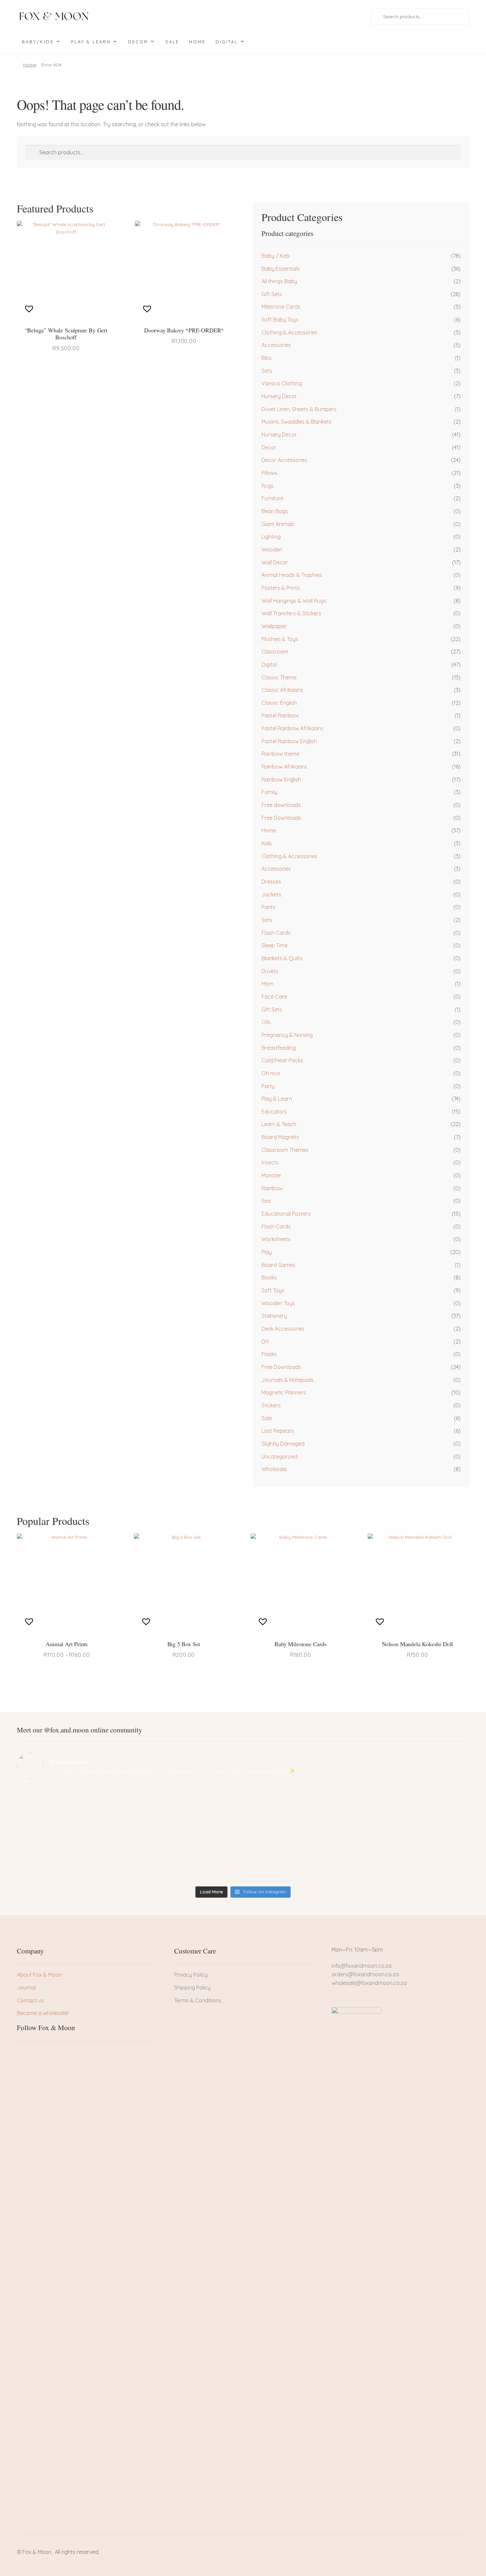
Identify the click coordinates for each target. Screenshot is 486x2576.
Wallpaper (274, 626)
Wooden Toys (278, 1303)
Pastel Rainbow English (289, 741)
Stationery (274, 1316)
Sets (267, 371)
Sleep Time (275, 945)
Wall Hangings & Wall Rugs (294, 601)
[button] (30, 309)
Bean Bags (275, 511)
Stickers (271, 1405)
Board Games (278, 1265)
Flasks (269, 1354)
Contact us (30, 2000)
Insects (270, 1162)
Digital (227, 42)
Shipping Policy (192, 1988)
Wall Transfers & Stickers (291, 613)
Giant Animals (278, 524)
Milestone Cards (281, 307)
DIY (265, 1342)
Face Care (274, 997)
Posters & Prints (281, 588)
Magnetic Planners (284, 1392)
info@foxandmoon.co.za (362, 1966)
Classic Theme (279, 677)
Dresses (271, 882)
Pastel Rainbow (280, 715)
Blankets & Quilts (282, 958)
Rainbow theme (281, 754)
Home (197, 42)
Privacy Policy (191, 1975)
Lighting (271, 537)
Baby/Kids (38, 42)
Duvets (270, 971)
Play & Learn (91, 42)
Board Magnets (280, 1137)
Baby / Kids (276, 256)
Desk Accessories (283, 1329)
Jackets (271, 894)
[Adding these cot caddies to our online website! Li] (72, 1800)
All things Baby (279, 281)
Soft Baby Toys (280, 320)
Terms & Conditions (198, 2000)
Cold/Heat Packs (282, 1060)
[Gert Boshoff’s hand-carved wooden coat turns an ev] (186, 1834)
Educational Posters (286, 1214)
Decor (138, 42)
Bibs (267, 358)
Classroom (275, 652)
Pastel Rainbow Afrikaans (292, 728)
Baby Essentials (281, 269)
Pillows (269, 473)
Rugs (268, 486)
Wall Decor (275, 562)
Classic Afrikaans (282, 690)
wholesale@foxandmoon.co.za (369, 1983)
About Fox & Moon (39, 1975)
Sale (172, 42)
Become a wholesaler (43, 2013)
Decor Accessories (284, 460)
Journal (26, 1988)
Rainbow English (281, 779)
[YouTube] (56, 2053)
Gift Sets (272, 294)
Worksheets (276, 1239)
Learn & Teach (279, 1124)
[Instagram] (44, 2053)
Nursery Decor (279, 396)
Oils (266, 1022)
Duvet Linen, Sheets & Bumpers (299, 409)
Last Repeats (278, 1431)
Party (268, 1086)
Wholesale (274, 1469)
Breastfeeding (279, 1048)
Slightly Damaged (283, 1444)
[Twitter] (33, 2053)
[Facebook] (22, 2053)
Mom (267, 984)
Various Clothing (282, 383)
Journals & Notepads (288, 1380)
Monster (271, 1175)
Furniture (272, 498)
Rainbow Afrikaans (284, 767)
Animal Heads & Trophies (292, 575)
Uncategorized (280, 1457)
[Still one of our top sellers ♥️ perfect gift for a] (300, 1800)
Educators (274, 1112)
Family (269, 792)
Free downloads (281, 805)
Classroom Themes (285, 1150)
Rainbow (272, 1188)
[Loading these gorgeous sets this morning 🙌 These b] (414, 1800)
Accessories (276, 345)
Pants (268, 907)
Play (267, 1252)
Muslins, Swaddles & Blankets (297, 422)
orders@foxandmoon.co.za (365, 1974)
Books (269, 1277)
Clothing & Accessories (289, 332)
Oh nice (271, 1073)
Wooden (272, 549)
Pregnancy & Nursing (287, 1035)
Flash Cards (276, 933)
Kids (267, 843)
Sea (266, 1201)
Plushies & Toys (280, 639)
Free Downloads (281, 818)
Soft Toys (273, 1290)
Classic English (279, 703)
